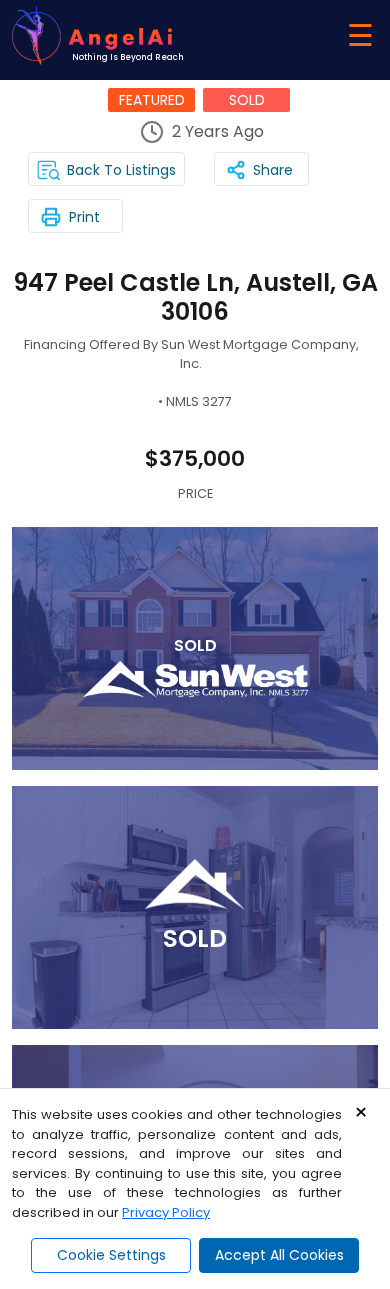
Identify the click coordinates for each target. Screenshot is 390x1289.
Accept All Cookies (279, 1255)
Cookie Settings (111, 1255)
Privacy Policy (166, 1212)
